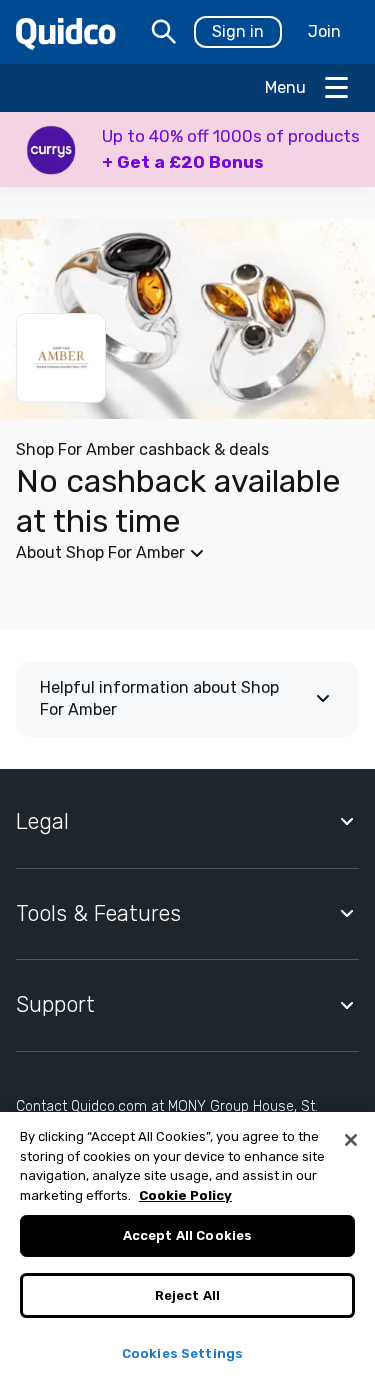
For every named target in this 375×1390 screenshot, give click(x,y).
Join (324, 31)
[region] (187, 1251)
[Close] (351, 1140)
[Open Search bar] (164, 32)
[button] (187, 149)
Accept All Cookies (187, 1235)
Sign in (238, 31)
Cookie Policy (185, 1195)
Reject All (187, 1295)
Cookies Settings (182, 1353)
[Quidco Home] (66, 32)
